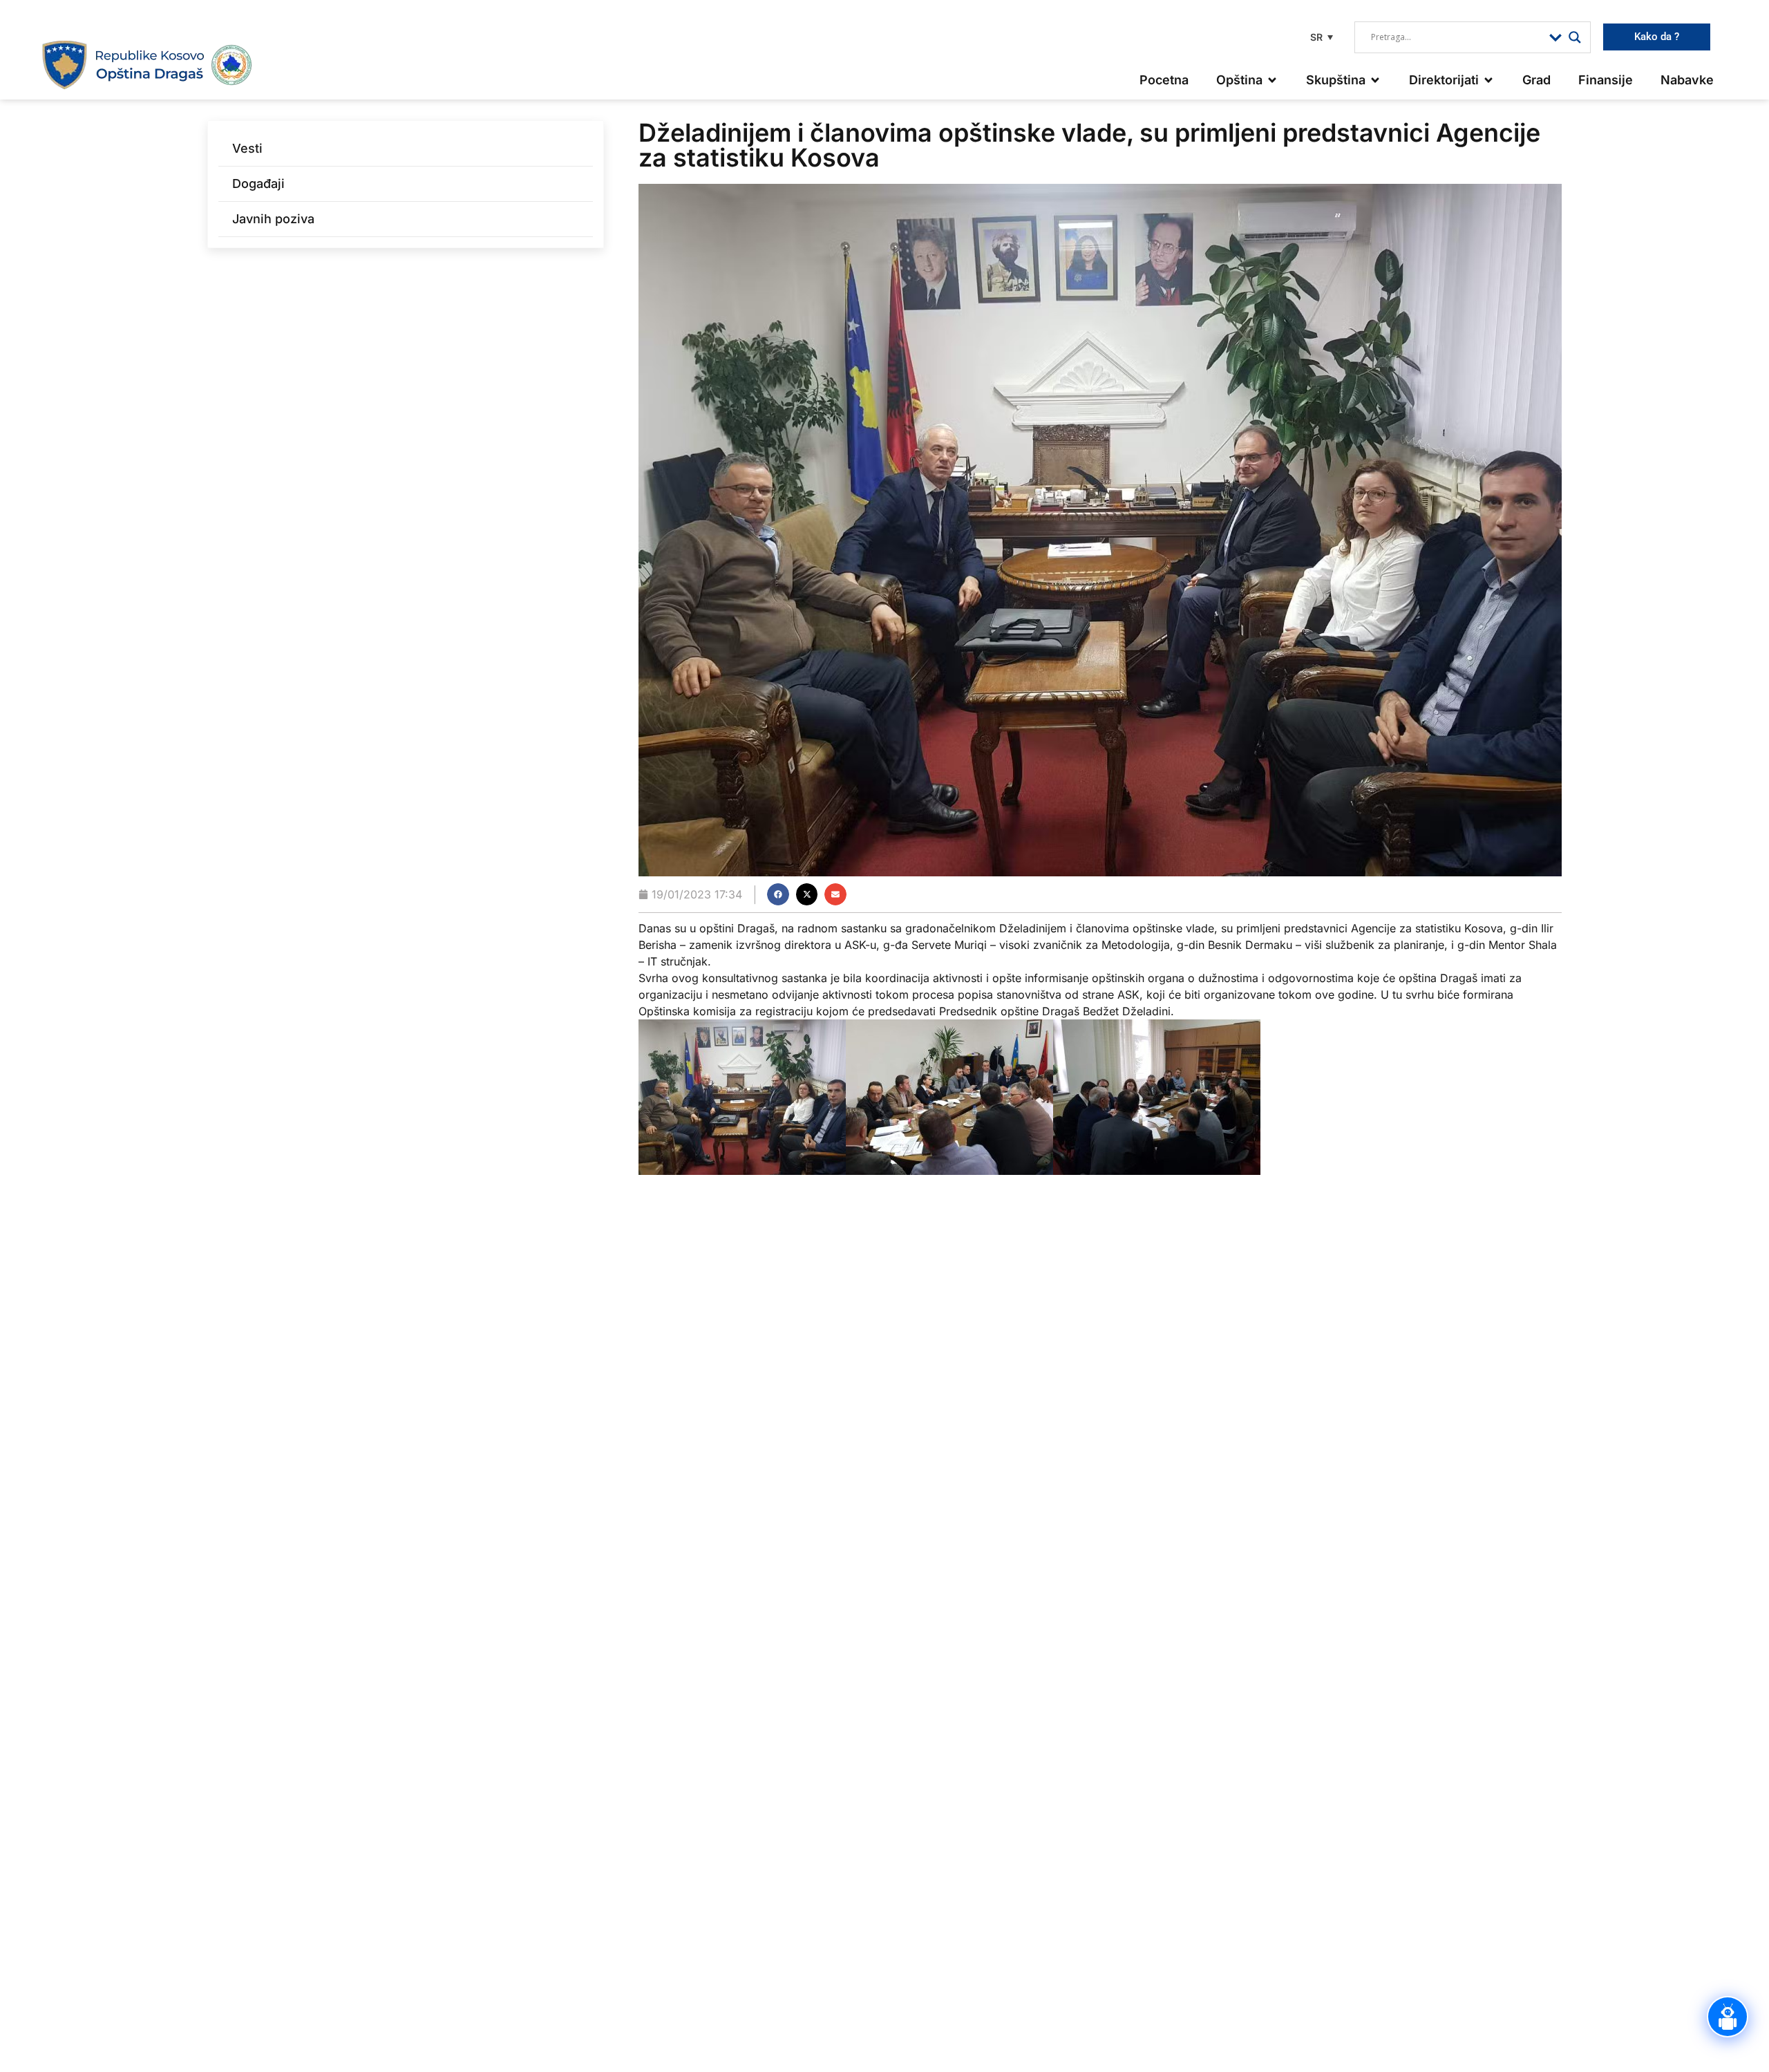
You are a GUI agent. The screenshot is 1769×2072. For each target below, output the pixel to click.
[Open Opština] (1272, 80)
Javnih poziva (273, 219)
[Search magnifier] (1575, 37)
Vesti (247, 148)
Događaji (258, 183)
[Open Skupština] (1375, 80)
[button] (1320, 37)
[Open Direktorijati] (1488, 80)
